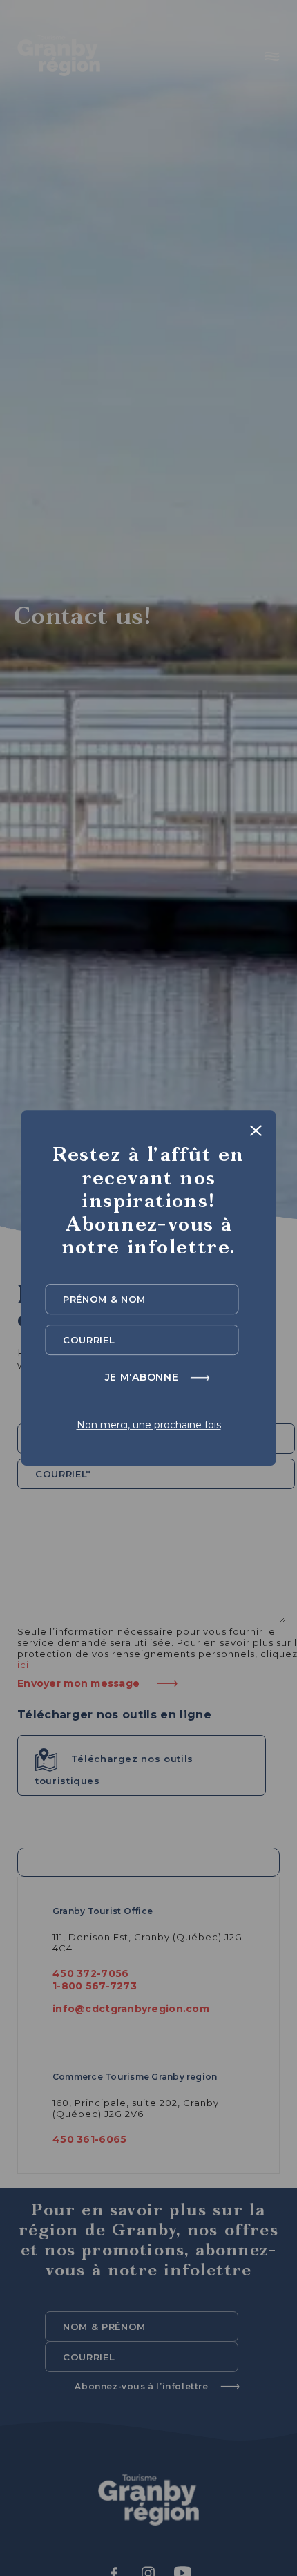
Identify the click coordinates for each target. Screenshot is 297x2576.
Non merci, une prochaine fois (149, 1425)
